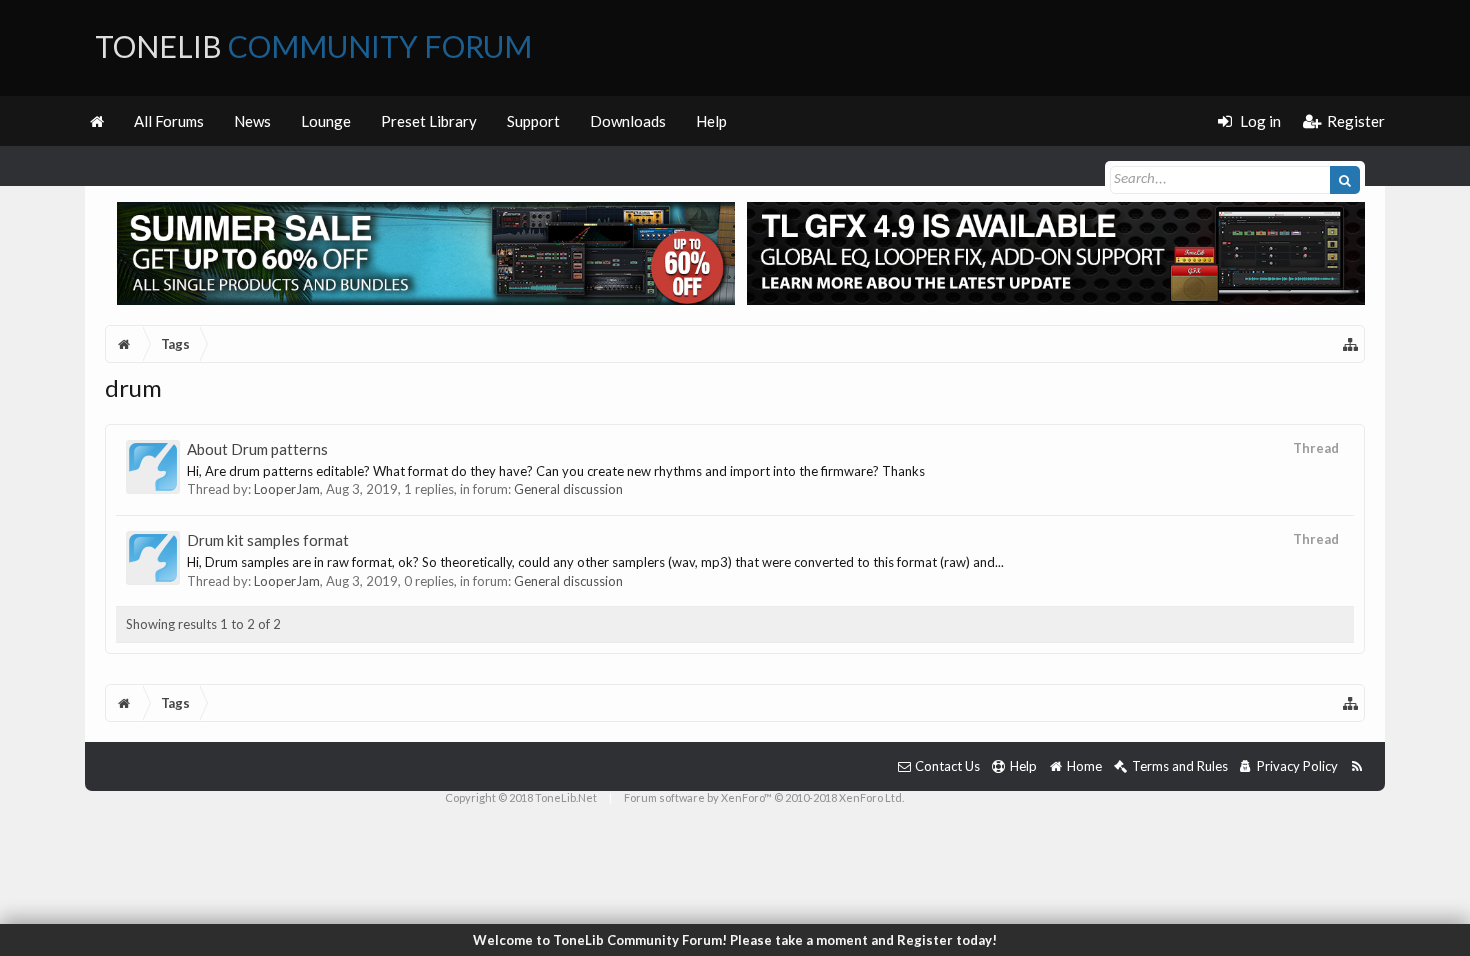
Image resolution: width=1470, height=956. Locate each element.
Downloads (628, 121)
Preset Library (429, 121)
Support (533, 121)
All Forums (169, 121)
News (252, 121)
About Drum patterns (257, 449)
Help (711, 121)
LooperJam (287, 489)
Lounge (326, 121)
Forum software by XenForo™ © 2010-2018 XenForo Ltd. (764, 797)
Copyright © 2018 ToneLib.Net (521, 797)
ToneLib (313, 46)
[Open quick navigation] (1351, 344)
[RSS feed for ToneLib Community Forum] (1356, 766)
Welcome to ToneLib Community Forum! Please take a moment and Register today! (735, 940)
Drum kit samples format (268, 540)
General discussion (568, 489)
